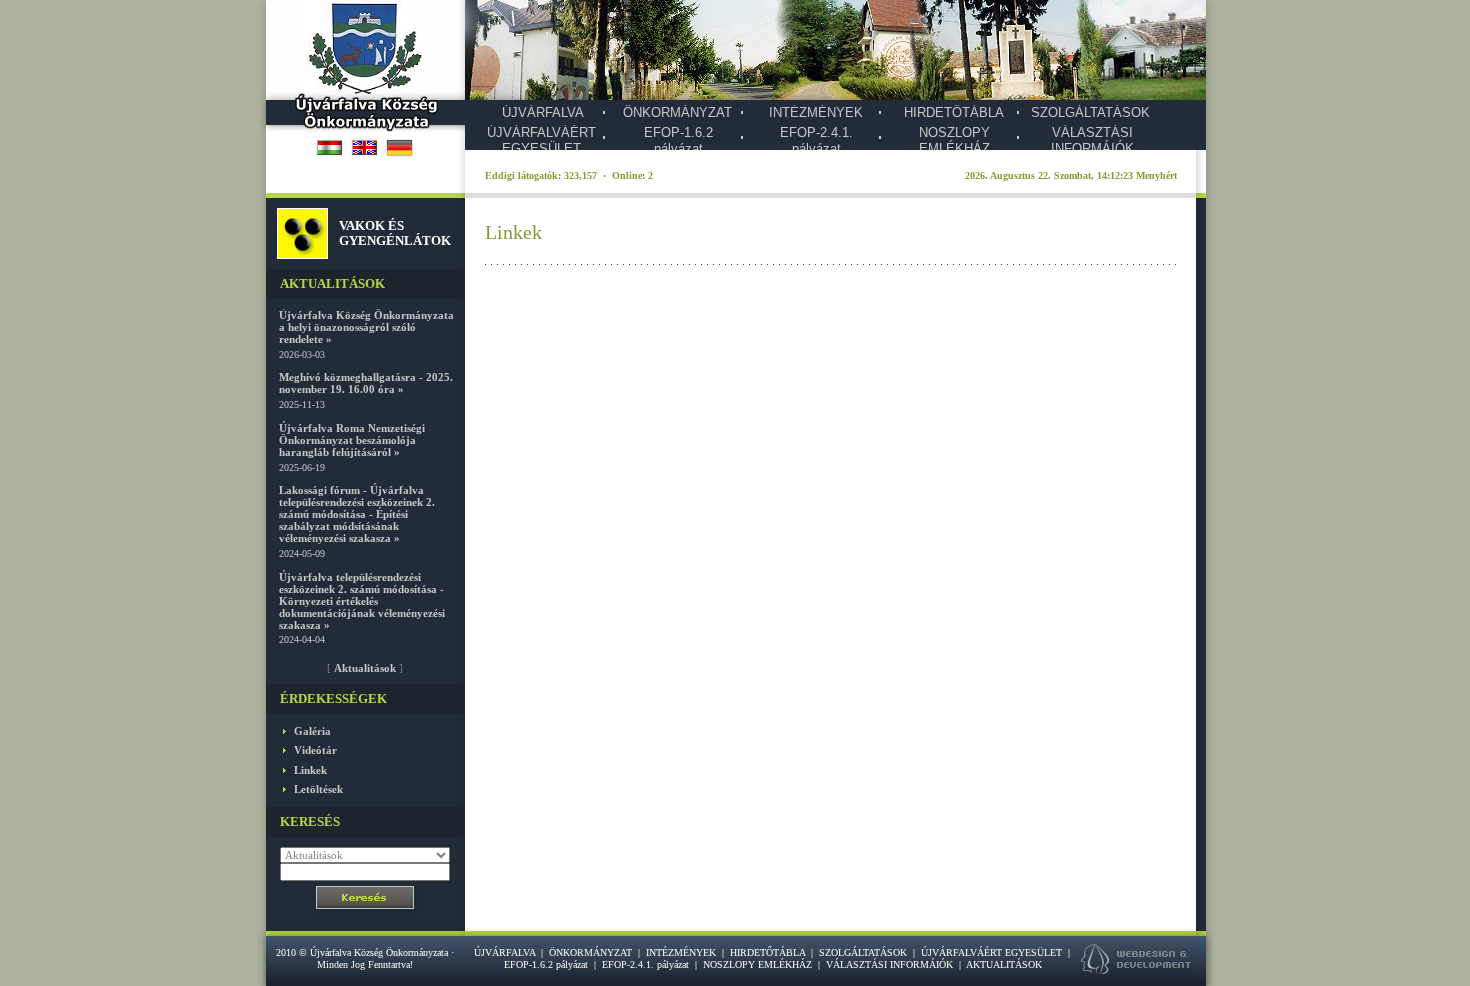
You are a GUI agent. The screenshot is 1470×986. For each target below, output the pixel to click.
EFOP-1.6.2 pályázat (678, 140)
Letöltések (318, 789)
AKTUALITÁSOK (1004, 964)
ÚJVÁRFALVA (543, 112)
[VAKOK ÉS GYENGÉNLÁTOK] (302, 254)
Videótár (315, 750)
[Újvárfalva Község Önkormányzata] (365, 126)
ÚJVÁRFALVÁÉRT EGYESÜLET (541, 140)
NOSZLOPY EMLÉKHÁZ (954, 140)
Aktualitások (365, 668)
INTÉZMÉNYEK (816, 112)
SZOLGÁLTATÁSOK (1090, 112)
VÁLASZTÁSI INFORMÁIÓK (1092, 140)
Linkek (310, 770)
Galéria (312, 731)
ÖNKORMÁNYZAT (677, 112)
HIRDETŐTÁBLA (954, 112)
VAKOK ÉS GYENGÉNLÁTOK (395, 232)
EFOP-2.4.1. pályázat (816, 140)
